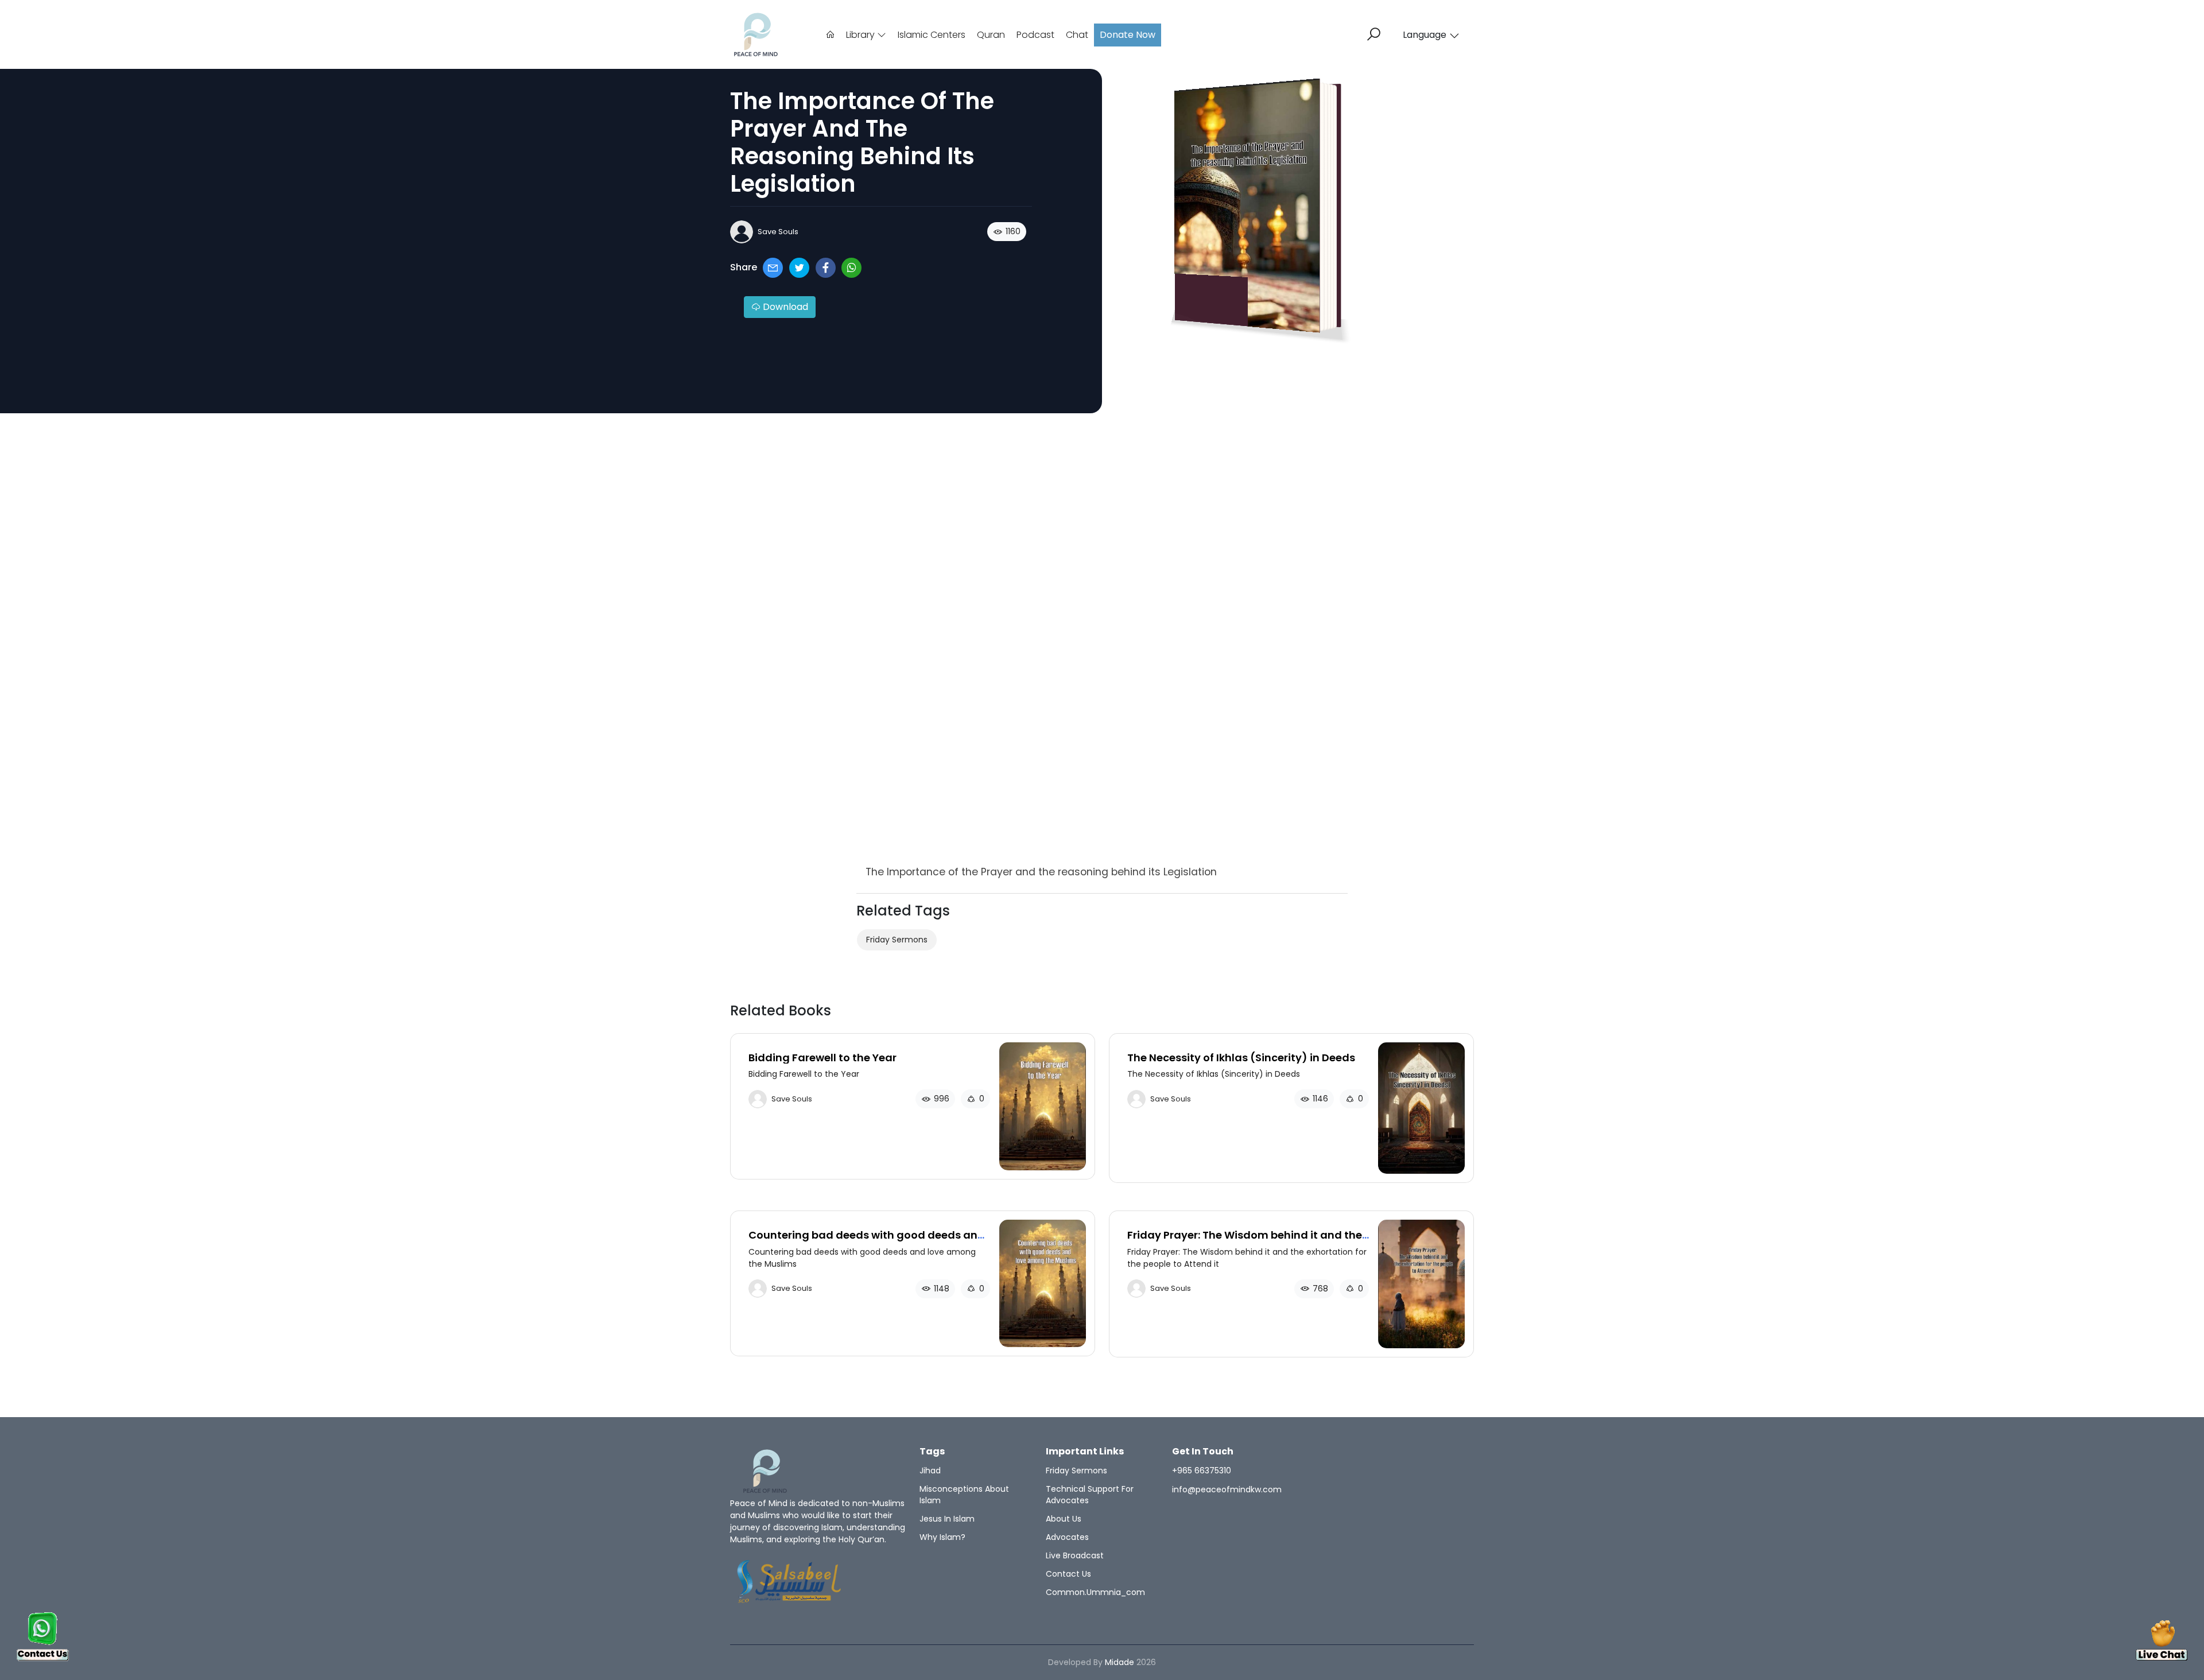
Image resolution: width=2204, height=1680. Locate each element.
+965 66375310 (1202, 1471)
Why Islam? (942, 1537)
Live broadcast (1075, 1555)
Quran (991, 35)
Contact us (1068, 1574)
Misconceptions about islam (964, 1495)
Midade (1120, 1662)
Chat (1077, 35)
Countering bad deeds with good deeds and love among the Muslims (867, 1241)
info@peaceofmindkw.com (1227, 1489)
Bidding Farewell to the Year (822, 1058)
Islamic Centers (932, 35)
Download (784, 307)
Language (1425, 35)
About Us (1064, 1519)
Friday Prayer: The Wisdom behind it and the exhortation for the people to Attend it (1245, 1241)
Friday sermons (897, 940)
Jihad (930, 1471)
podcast (1035, 35)
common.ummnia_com (1095, 1592)
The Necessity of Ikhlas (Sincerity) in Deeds (1241, 1058)
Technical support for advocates (1090, 1495)
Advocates (1067, 1537)
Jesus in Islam (947, 1519)
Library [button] (862, 35)
